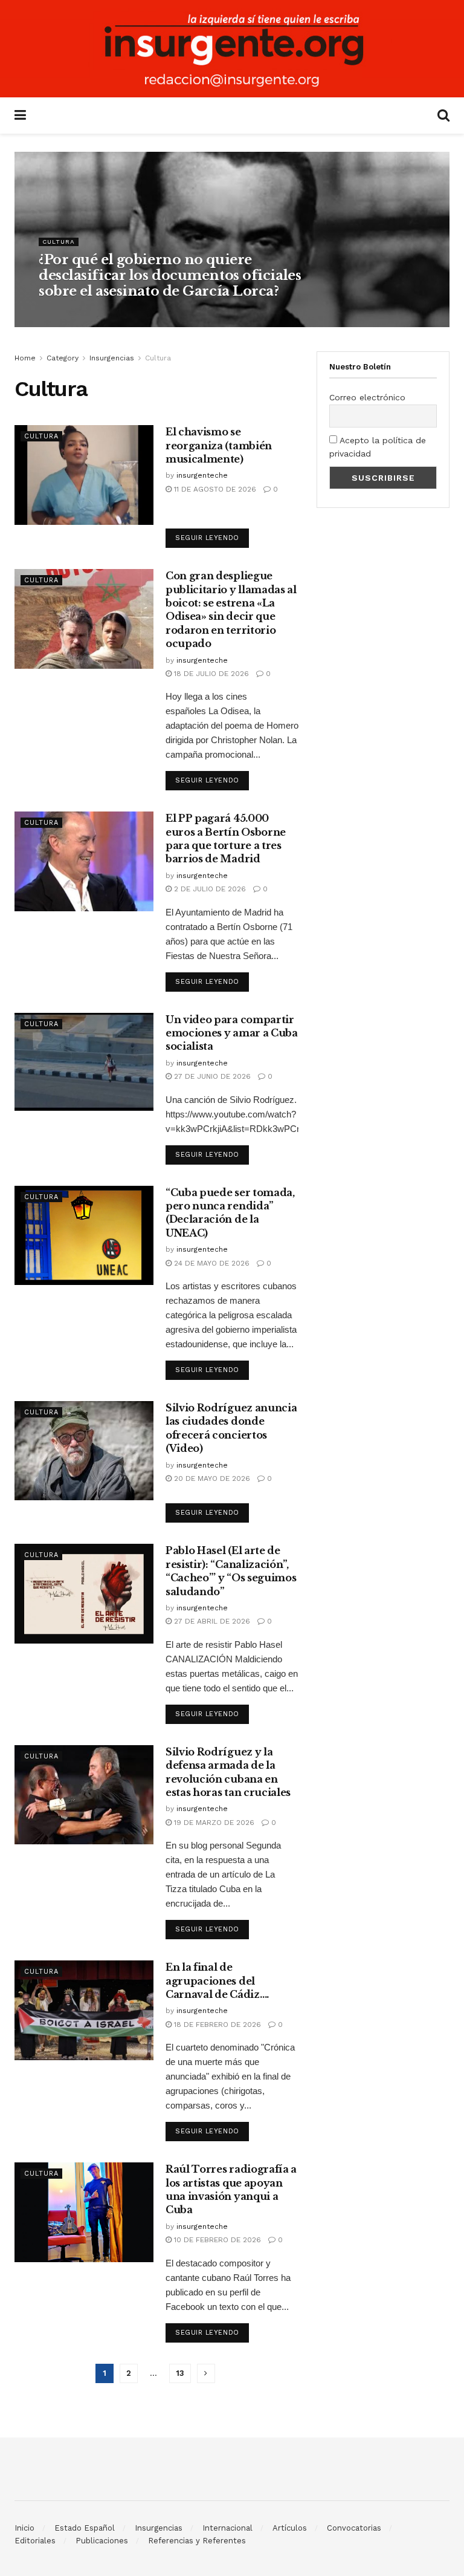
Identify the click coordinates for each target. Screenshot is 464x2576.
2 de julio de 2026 (209, 889)
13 (180, 2373)
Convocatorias (354, 2528)
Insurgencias (112, 358)
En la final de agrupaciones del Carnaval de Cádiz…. (217, 1981)
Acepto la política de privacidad (378, 447)
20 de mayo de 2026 (211, 1478)
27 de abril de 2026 (211, 1621)
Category (63, 358)
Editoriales (35, 2541)
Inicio (24, 2528)
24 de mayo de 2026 (211, 1263)
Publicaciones (102, 2541)
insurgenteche (69, 314)
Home (25, 358)
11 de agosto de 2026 (214, 489)
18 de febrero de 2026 (216, 2025)
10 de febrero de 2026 (216, 2240)
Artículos (290, 2528)
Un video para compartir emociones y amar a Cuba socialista (232, 1033)
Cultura (59, 242)
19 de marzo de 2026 (213, 1823)
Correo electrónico (367, 397)
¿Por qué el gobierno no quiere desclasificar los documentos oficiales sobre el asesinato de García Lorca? (170, 276)
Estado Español (85, 2528)
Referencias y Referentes (197, 2541)
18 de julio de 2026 (210, 674)
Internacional (227, 2528)
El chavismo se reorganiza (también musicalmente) (219, 445)
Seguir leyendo (207, 538)
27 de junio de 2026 (211, 1076)
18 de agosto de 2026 (139, 314)
